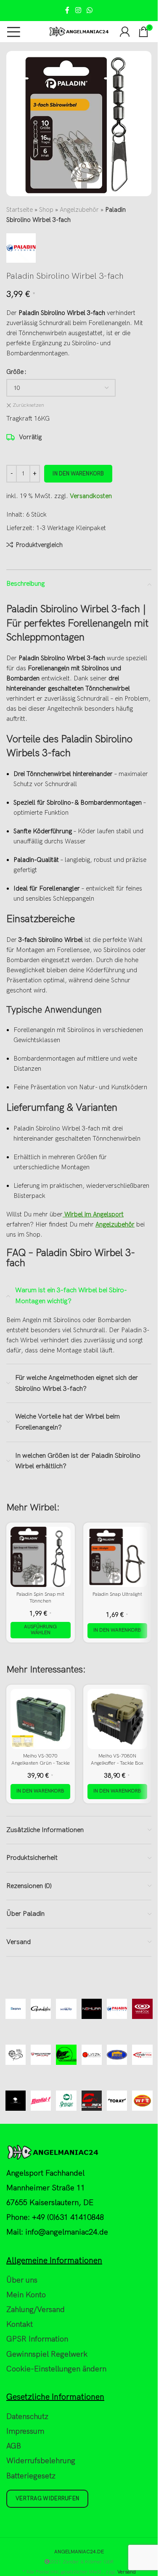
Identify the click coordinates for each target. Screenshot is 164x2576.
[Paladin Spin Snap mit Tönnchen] (41, 1557)
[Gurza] (92, 2055)
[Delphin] (16, 2009)
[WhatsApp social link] (90, 11)
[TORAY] (117, 2101)
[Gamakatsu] (41, 2009)
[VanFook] (142, 2009)
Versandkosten (91, 496)
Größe (15, 372)
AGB (14, 2446)
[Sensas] (66, 2101)
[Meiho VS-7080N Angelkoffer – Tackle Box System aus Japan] (118, 1719)
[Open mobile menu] (14, 32)
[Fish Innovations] (66, 2055)
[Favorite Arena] (41, 2055)
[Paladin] (117, 2009)
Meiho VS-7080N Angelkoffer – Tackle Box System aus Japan (117, 1763)
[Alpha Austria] (16, 2101)
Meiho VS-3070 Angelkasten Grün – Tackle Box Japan (41, 1763)
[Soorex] (92, 2101)
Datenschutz (27, 2417)
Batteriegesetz (31, 2476)
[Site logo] (79, 31)
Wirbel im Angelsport (93, 1214)
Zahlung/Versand (36, 2310)
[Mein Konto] (125, 32)
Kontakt (20, 2324)
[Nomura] (92, 2009)
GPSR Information (37, 2339)
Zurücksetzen (28, 405)
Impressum (25, 2431)
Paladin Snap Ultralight (117, 1594)
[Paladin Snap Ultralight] (118, 1557)
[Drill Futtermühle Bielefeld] (16, 2055)
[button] (117, 1631)
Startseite (20, 210)
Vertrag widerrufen (47, 2499)
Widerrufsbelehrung (41, 2461)
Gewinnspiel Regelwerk (47, 2354)
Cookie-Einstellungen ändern (56, 2369)
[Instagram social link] (78, 11)
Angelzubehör (79, 210)
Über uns (22, 2280)
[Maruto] (66, 2009)
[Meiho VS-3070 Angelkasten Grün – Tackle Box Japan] (41, 1719)
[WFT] (142, 2101)
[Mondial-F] (41, 2101)
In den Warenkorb (78, 474)
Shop (46, 210)
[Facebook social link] (67, 11)
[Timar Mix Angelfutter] (142, 2055)
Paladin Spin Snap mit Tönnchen (40, 1598)
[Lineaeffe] (117, 2055)
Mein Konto (26, 2295)
